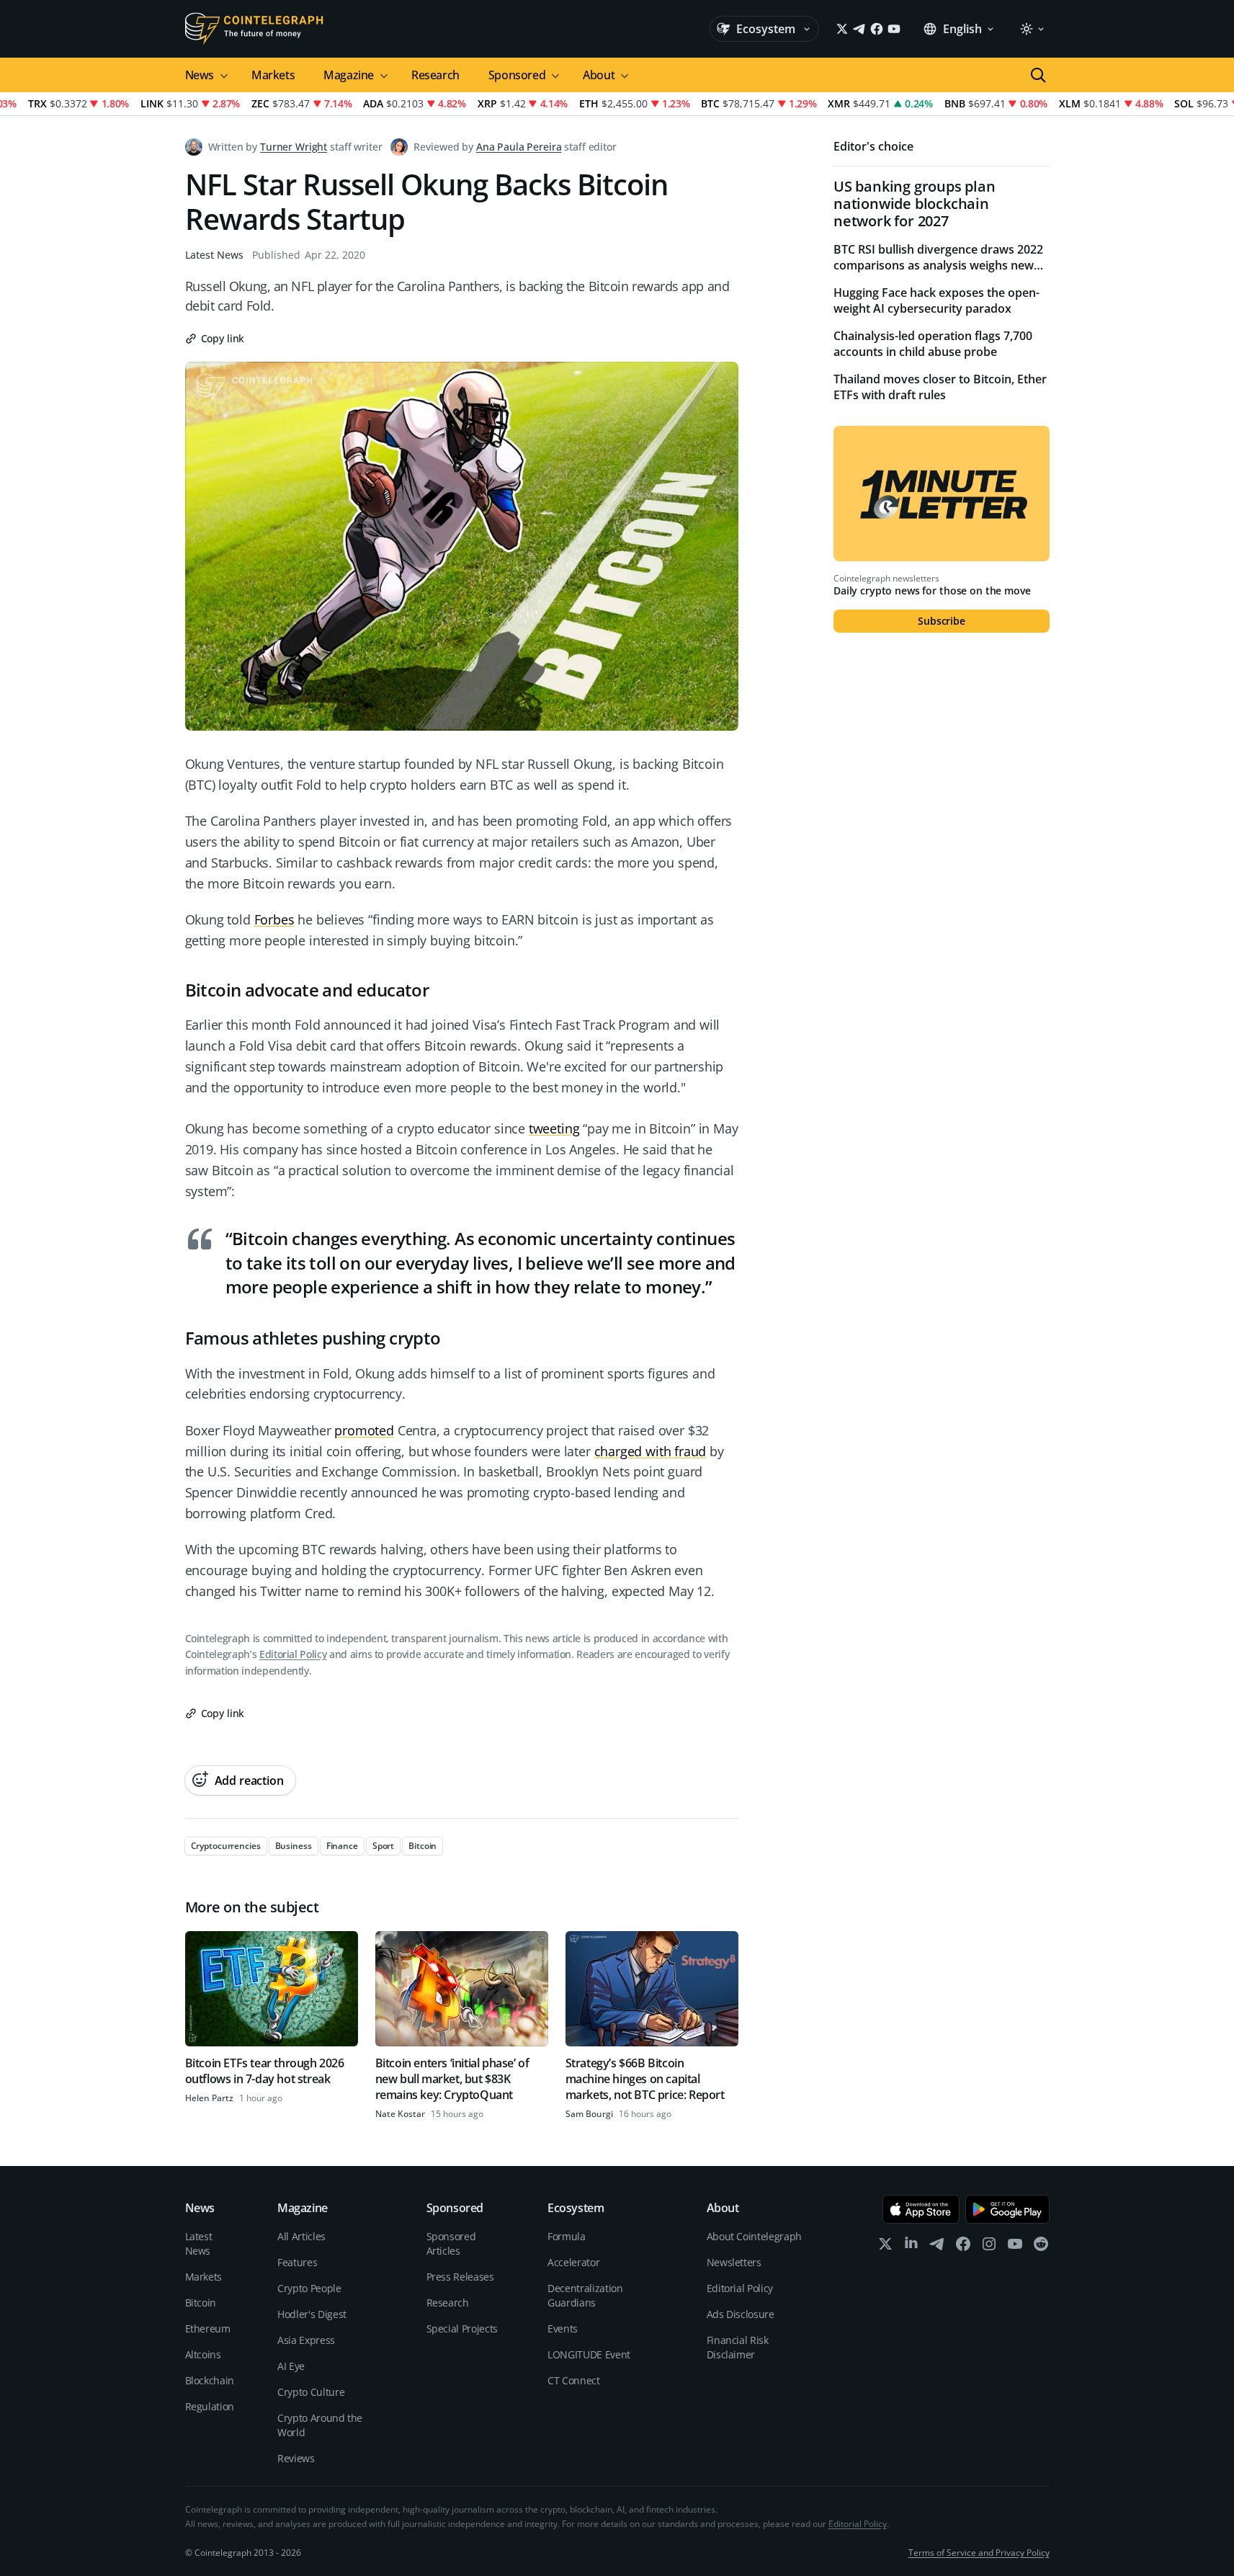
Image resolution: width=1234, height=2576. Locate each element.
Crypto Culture (311, 2392)
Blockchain (210, 2380)
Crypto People (309, 2288)
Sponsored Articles (451, 2243)
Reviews (296, 2458)
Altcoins (203, 2354)
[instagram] (989, 2247)
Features (297, 2262)
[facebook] (963, 2247)
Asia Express (306, 2340)
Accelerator (573, 2262)
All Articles (301, 2236)
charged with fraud (650, 1451)
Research (435, 75)
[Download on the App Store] (921, 2209)
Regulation (210, 2406)
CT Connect (574, 2380)
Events (563, 2328)
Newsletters (734, 2262)
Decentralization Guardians (585, 2295)
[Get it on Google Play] (1007, 2209)
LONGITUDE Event (589, 2354)
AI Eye (291, 2366)
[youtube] (1015, 2247)
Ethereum (208, 2328)
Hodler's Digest (312, 2314)
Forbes (274, 919)
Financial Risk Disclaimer (738, 2347)
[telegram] (937, 2247)
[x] (885, 2247)
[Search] (1038, 75)
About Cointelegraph (754, 2236)
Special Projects (462, 2328)
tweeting (554, 1128)
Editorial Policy (293, 1654)
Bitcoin (201, 2303)
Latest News (214, 255)
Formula (567, 2236)
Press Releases (460, 2277)
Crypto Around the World (320, 2425)
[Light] (1032, 29)
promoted (364, 1430)
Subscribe (942, 621)
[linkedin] (911, 2247)
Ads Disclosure (741, 2314)
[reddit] (1041, 2247)
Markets (273, 75)
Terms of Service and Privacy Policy (979, 2553)
